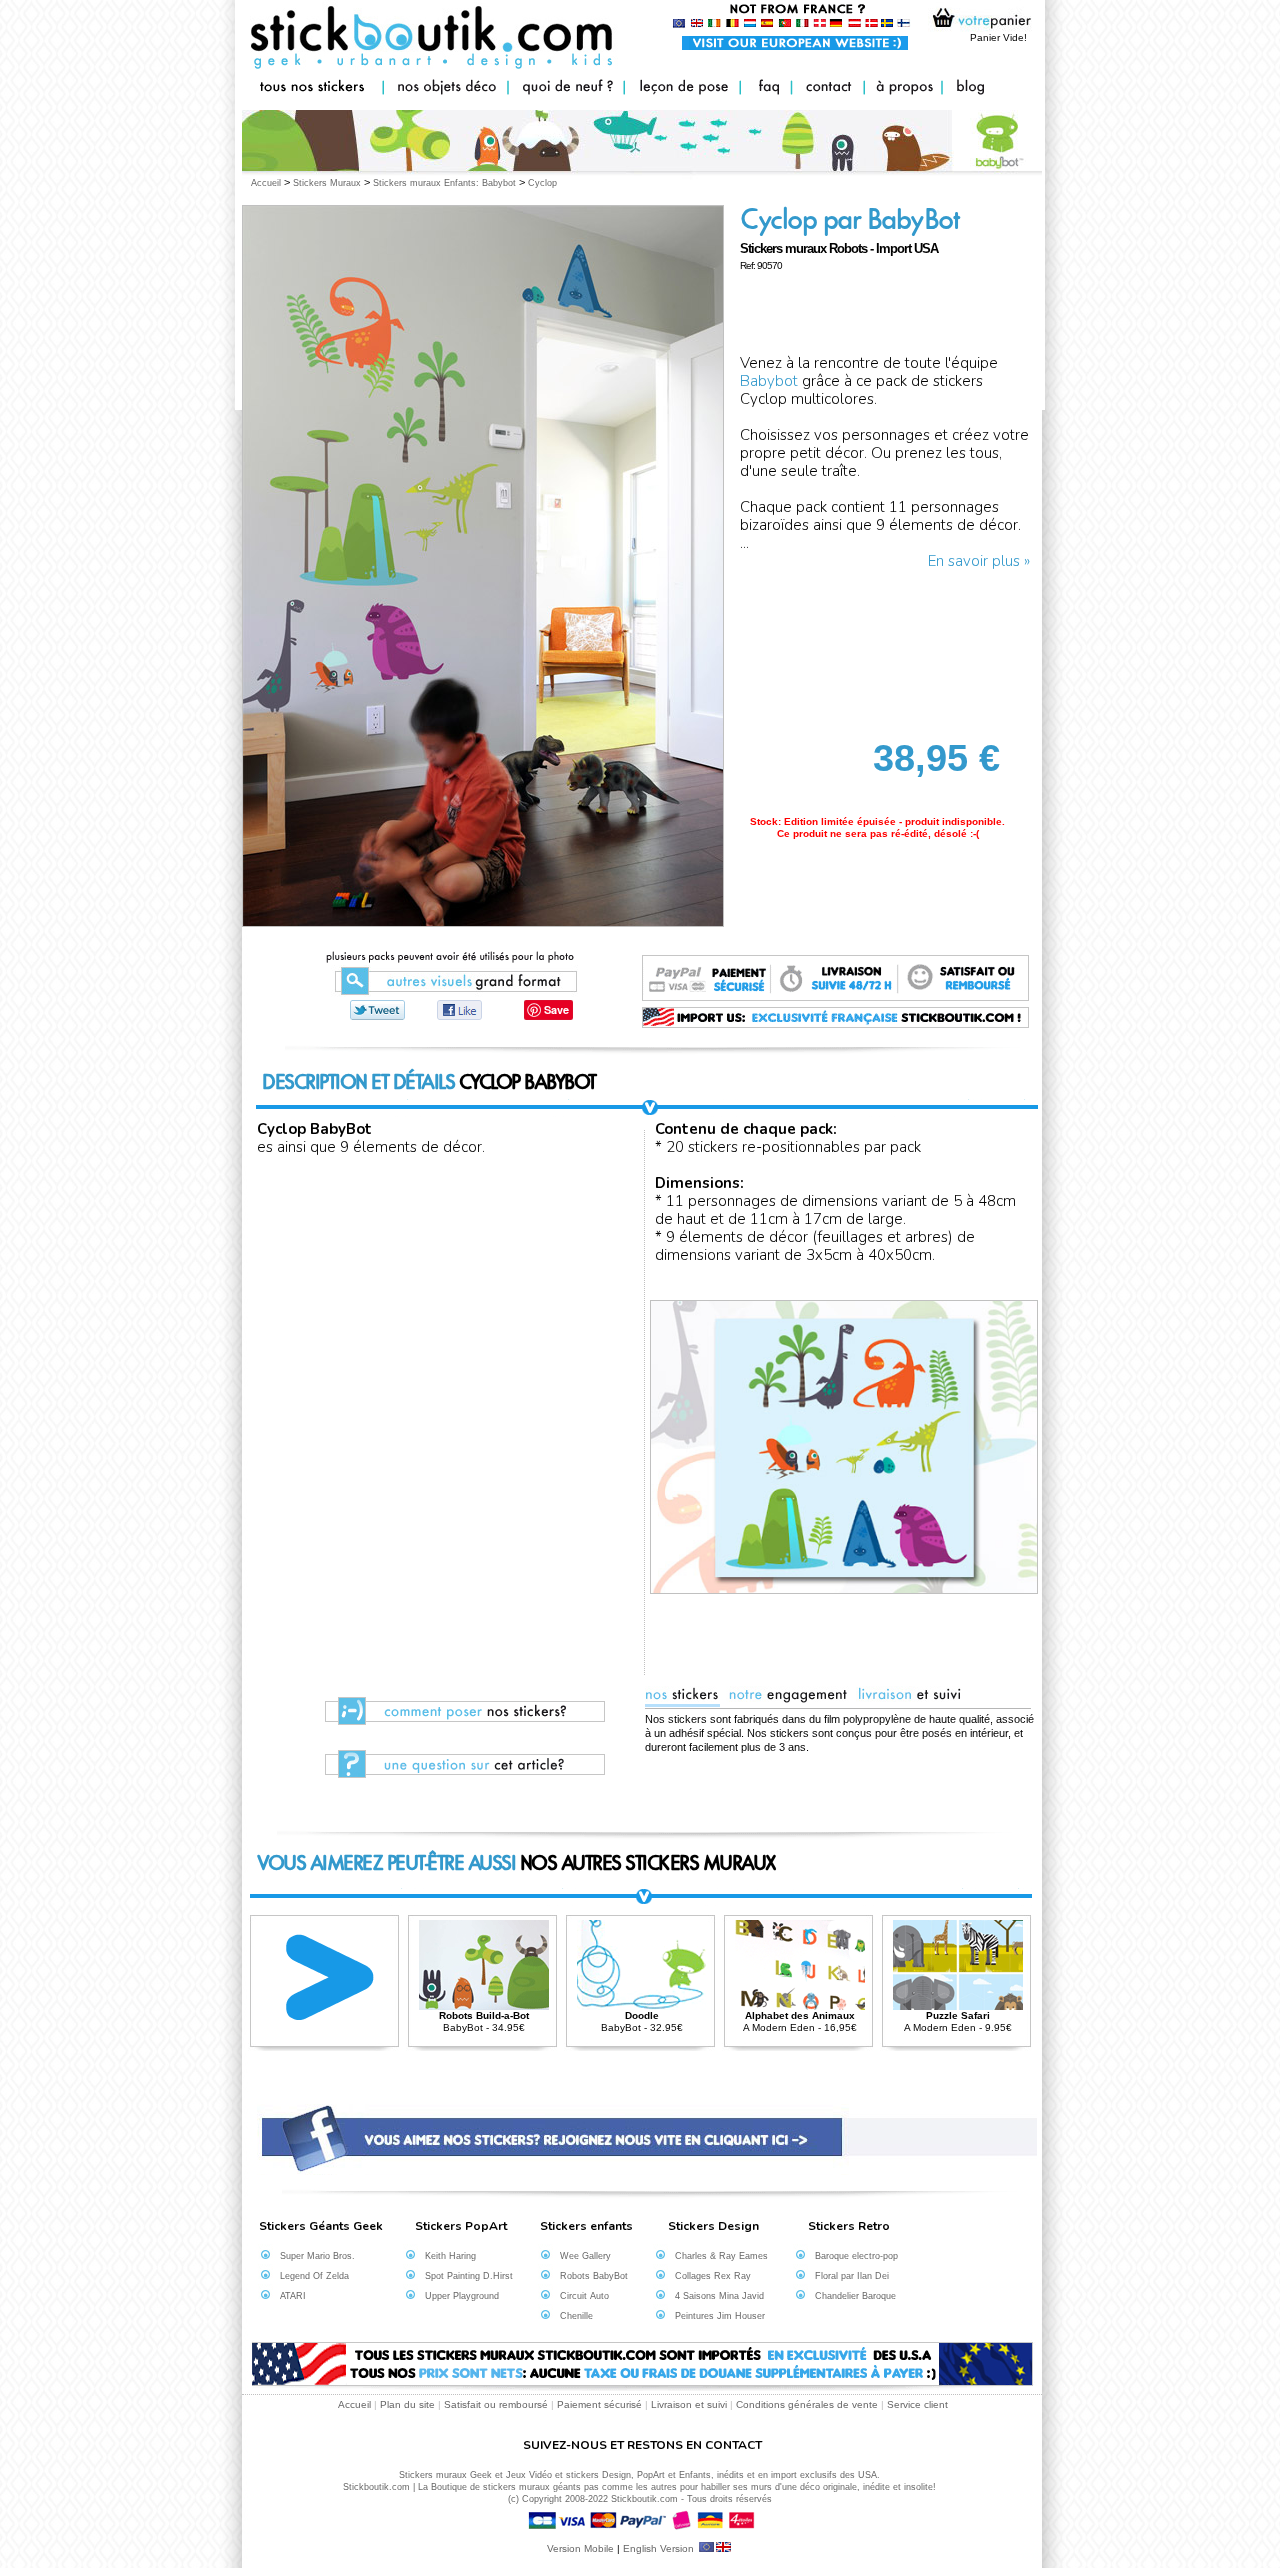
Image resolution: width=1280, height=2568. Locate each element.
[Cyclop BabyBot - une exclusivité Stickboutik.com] (462, 1010)
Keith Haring (450, 2256)
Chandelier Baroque (855, 2296)
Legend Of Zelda (314, 2276)
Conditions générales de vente (807, 2404)
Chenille (576, 2316)
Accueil (354, 2404)
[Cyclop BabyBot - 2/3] (645, 1050)
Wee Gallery (585, 2256)
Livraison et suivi (689, 2404)
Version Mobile (580, 2548)
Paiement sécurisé (599, 2404)
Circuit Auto (584, 2296)
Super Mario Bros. (317, 2256)
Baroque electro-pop (856, 2256)
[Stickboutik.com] (382, 1010)
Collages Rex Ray (713, 2276)
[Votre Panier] (977, 22)
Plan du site (407, 2404)
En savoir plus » (979, 561)
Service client (917, 2404)
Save (556, 1009)
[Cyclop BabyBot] (450, 993)
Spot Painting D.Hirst (469, 2276)
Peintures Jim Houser (720, 2316)
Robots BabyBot (594, 2276)
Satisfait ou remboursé (496, 2404)
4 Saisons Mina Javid (719, 2296)
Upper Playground (462, 2296)
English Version (660, 2548)
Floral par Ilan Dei (852, 2276)
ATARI (293, 2296)
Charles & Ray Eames (721, 2256)
